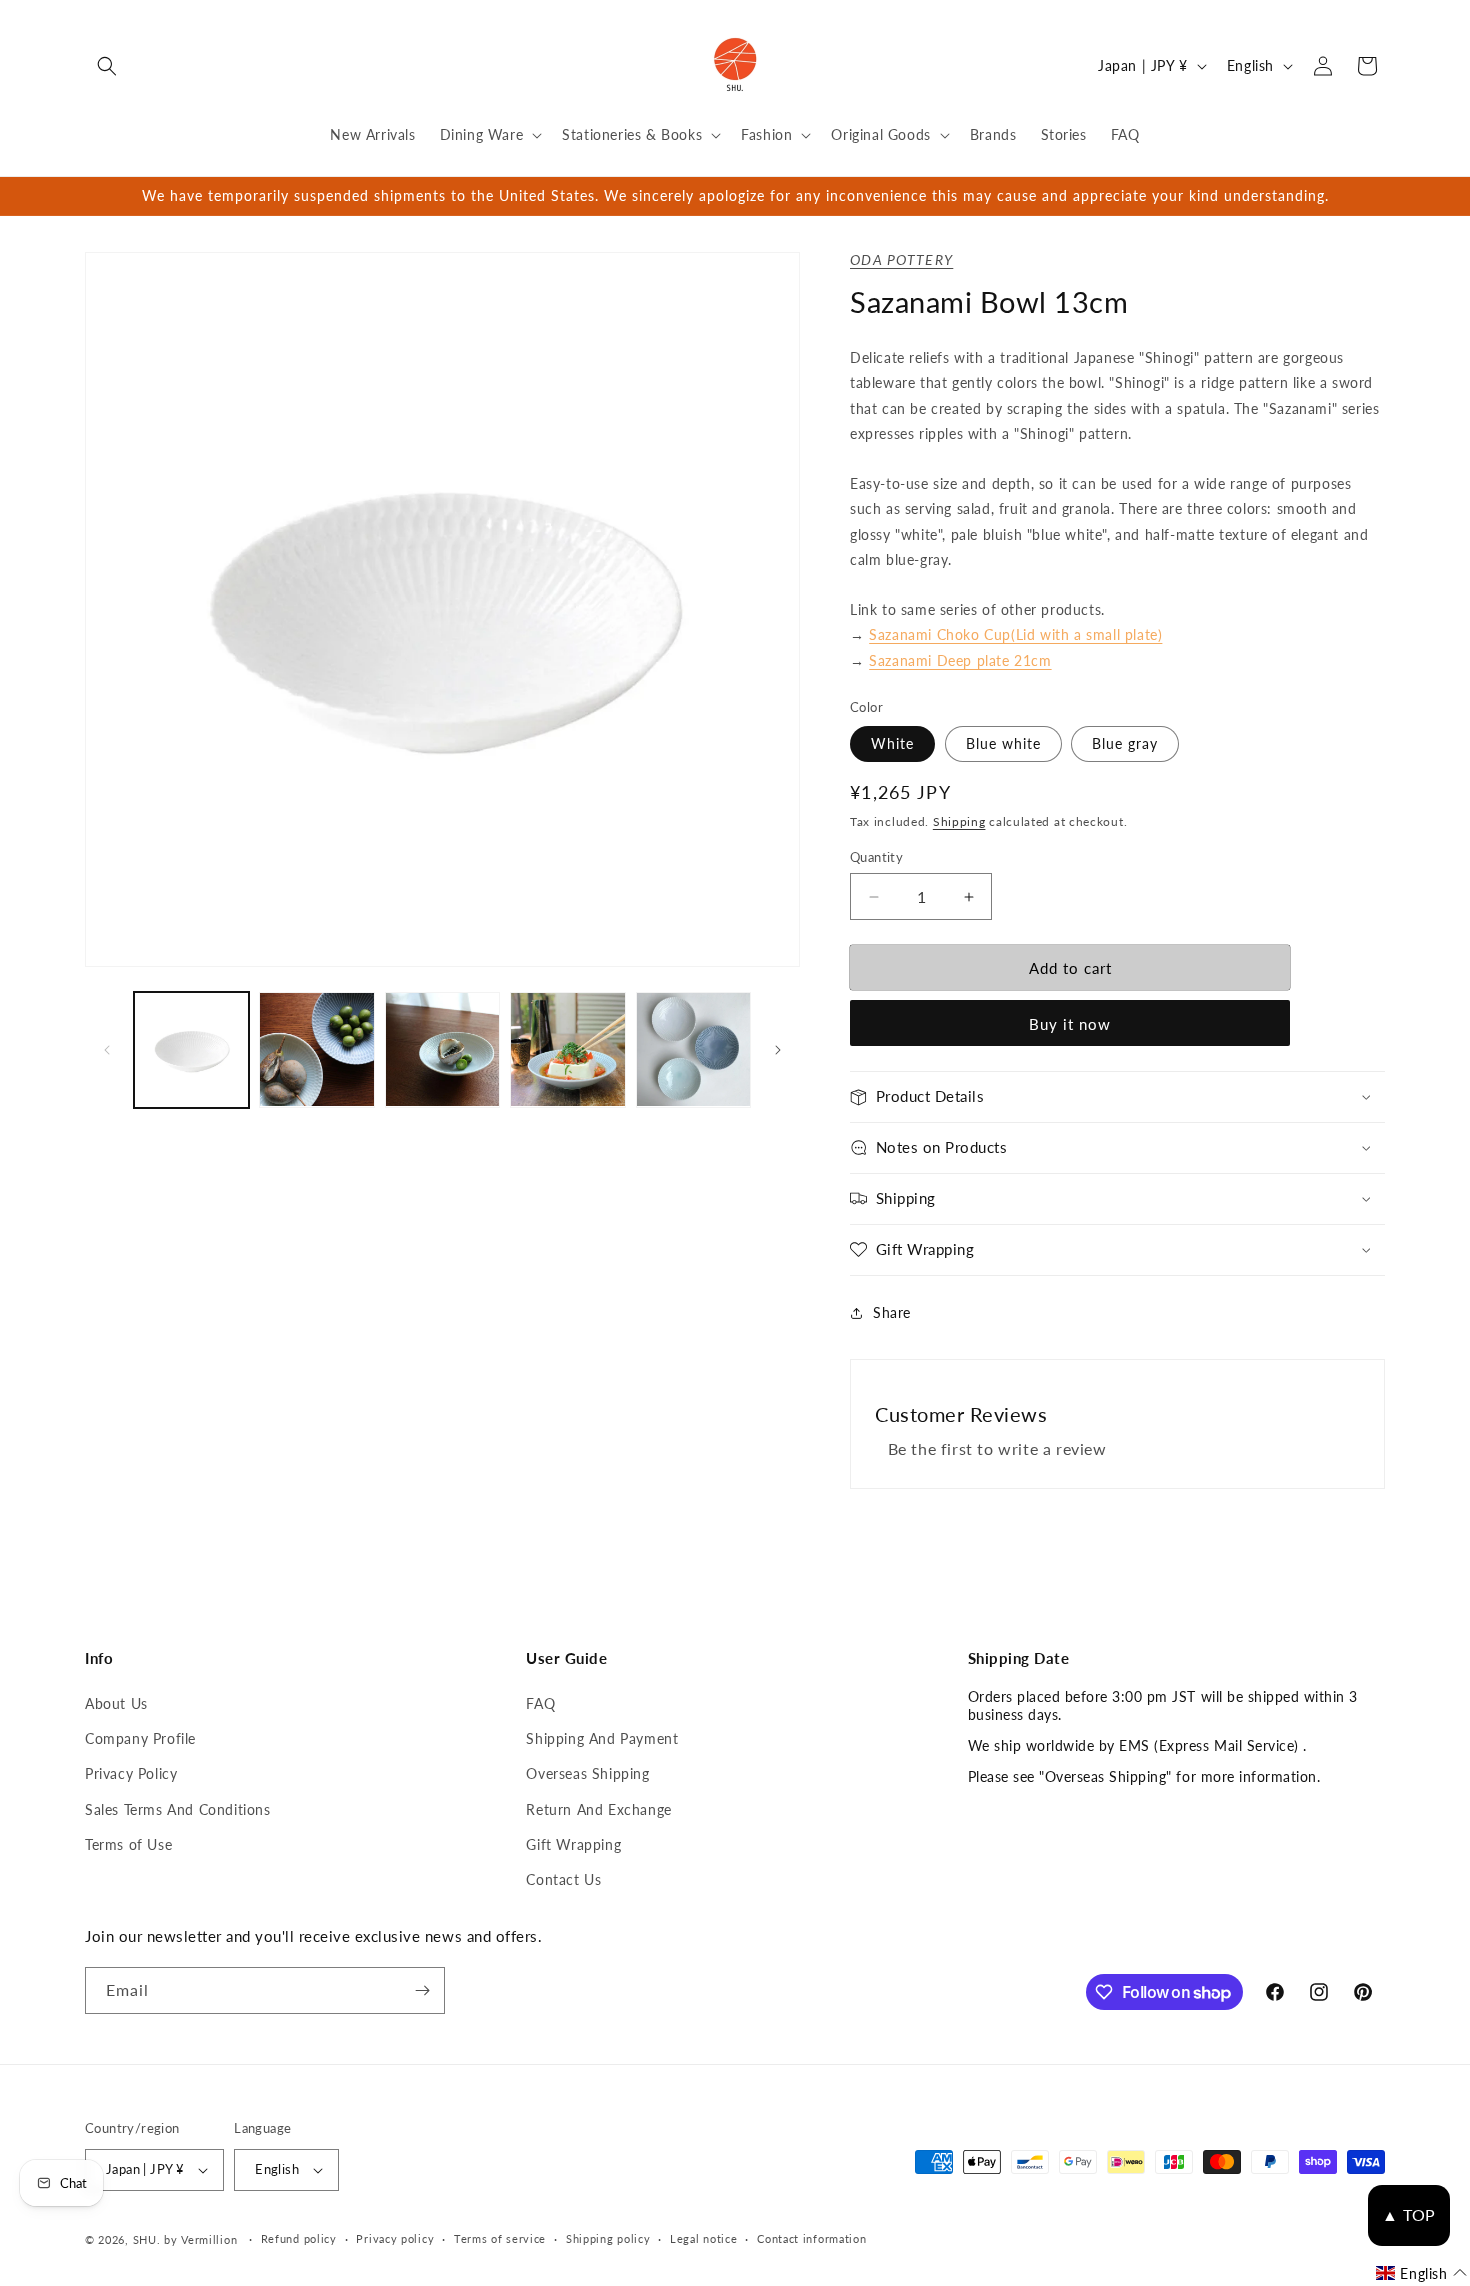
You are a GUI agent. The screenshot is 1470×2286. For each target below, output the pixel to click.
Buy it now (1070, 1024)
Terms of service (500, 2238)
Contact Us (563, 1879)
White (892, 743)
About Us (116, 1703)
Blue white (1003, 743)
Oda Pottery (901, 259)
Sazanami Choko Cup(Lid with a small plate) (1015, 634)
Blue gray (1125, 743)
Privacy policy (395, 2238)
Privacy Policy (131, 1773)
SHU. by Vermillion (185, 2239)
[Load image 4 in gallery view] (442, 1049)
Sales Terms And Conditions (178, 1809)
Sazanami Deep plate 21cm (960, 660)
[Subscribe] (422, 1990)
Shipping (959, 821)
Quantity (876, 857)
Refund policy (299, 2238)
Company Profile (140, 1738)
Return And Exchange (598, 1809)
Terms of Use (128, 1844)
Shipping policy (608, 2238)
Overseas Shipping (587, 1773)
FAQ (540, 1703)
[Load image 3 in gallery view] (316, 1049)
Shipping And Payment (602, 1738)
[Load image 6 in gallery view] (693, 1049)
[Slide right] (778, 1050)
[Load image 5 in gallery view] (567, 1049)
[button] (107, 66)
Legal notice (703, 2238)
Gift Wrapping (573, 1844)
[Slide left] (107, 1050)
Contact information (811, 2238)
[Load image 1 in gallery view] (191, 1049)
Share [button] (892, 1312)
